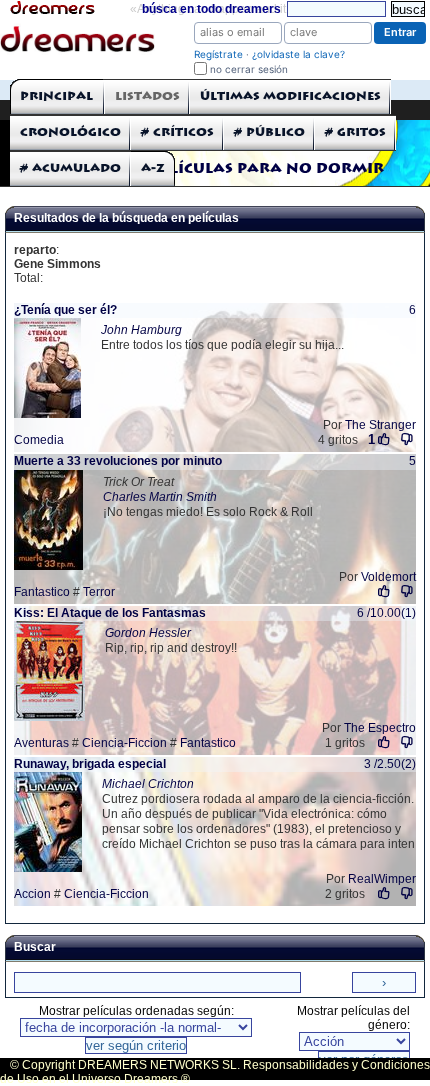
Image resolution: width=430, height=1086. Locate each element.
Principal (56, 96)
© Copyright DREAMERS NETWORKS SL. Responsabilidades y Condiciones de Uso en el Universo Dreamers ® (215, 1072)
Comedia (39, 440)
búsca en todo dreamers (211, 9)
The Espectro (380, 728)
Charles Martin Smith (160, 497)
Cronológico (70, 132)
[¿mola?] (384, 591)
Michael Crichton (148, 784)
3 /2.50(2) (390, 764)
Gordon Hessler (148, 633)
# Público (269, 132)
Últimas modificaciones (290, 96)
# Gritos (355, 132)
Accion (32, 894)
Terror (99, 592)
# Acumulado (70, 168)
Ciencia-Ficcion (124, 743)
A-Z (153, 168)
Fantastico (42, 592)
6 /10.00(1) (386, 613)
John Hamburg (141, 330)
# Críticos (177, 132)
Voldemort (388, 577)
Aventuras (41, 743)
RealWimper (382, 879)
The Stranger (380, 425)
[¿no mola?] (406, 439)
